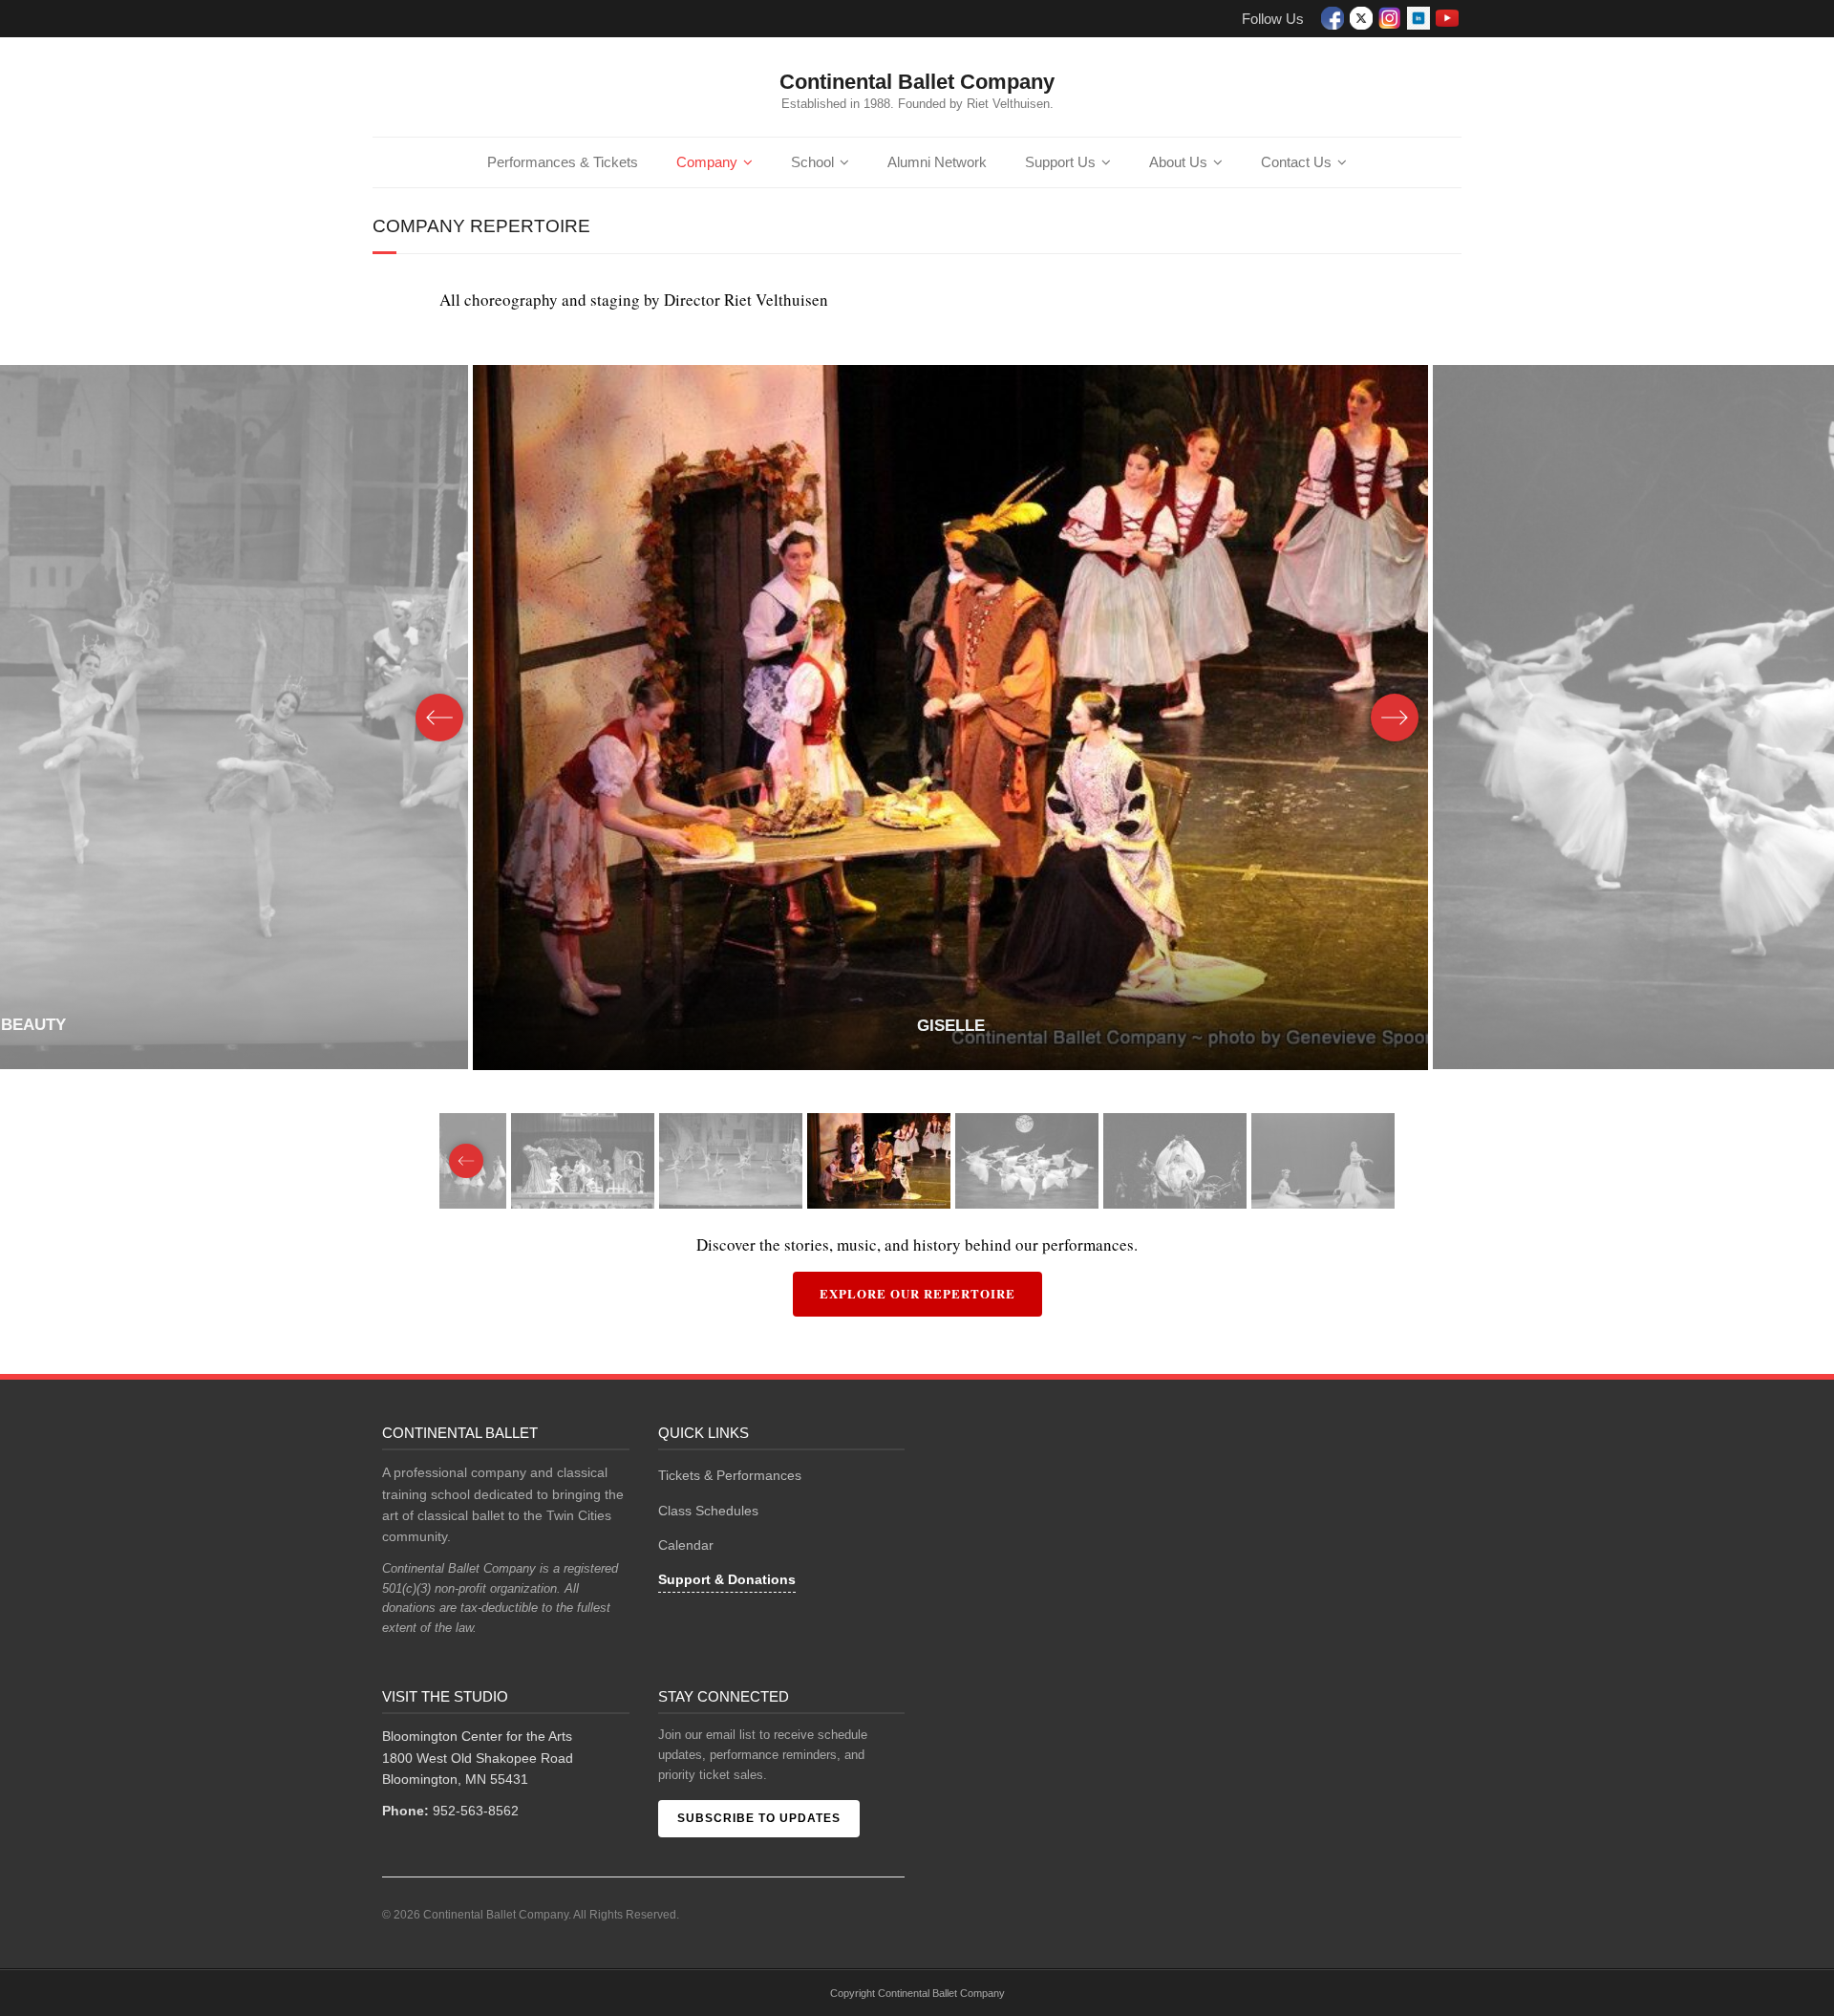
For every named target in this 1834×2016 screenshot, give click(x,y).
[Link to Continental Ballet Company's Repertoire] (955, 718)
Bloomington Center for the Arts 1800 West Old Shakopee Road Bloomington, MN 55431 (478, 1758)
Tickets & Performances (730, 1475)
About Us (1178, 162)
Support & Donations (727, 1579)
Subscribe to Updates (759, 1818)
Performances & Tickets (563, 162)
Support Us (1060, 162)
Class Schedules (708, 1511)
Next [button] (1395, 718)
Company (707, 162)
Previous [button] (439, 718)
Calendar (686, 1545)
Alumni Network (937, 162)
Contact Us (1296, 162)
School (812, 162)
